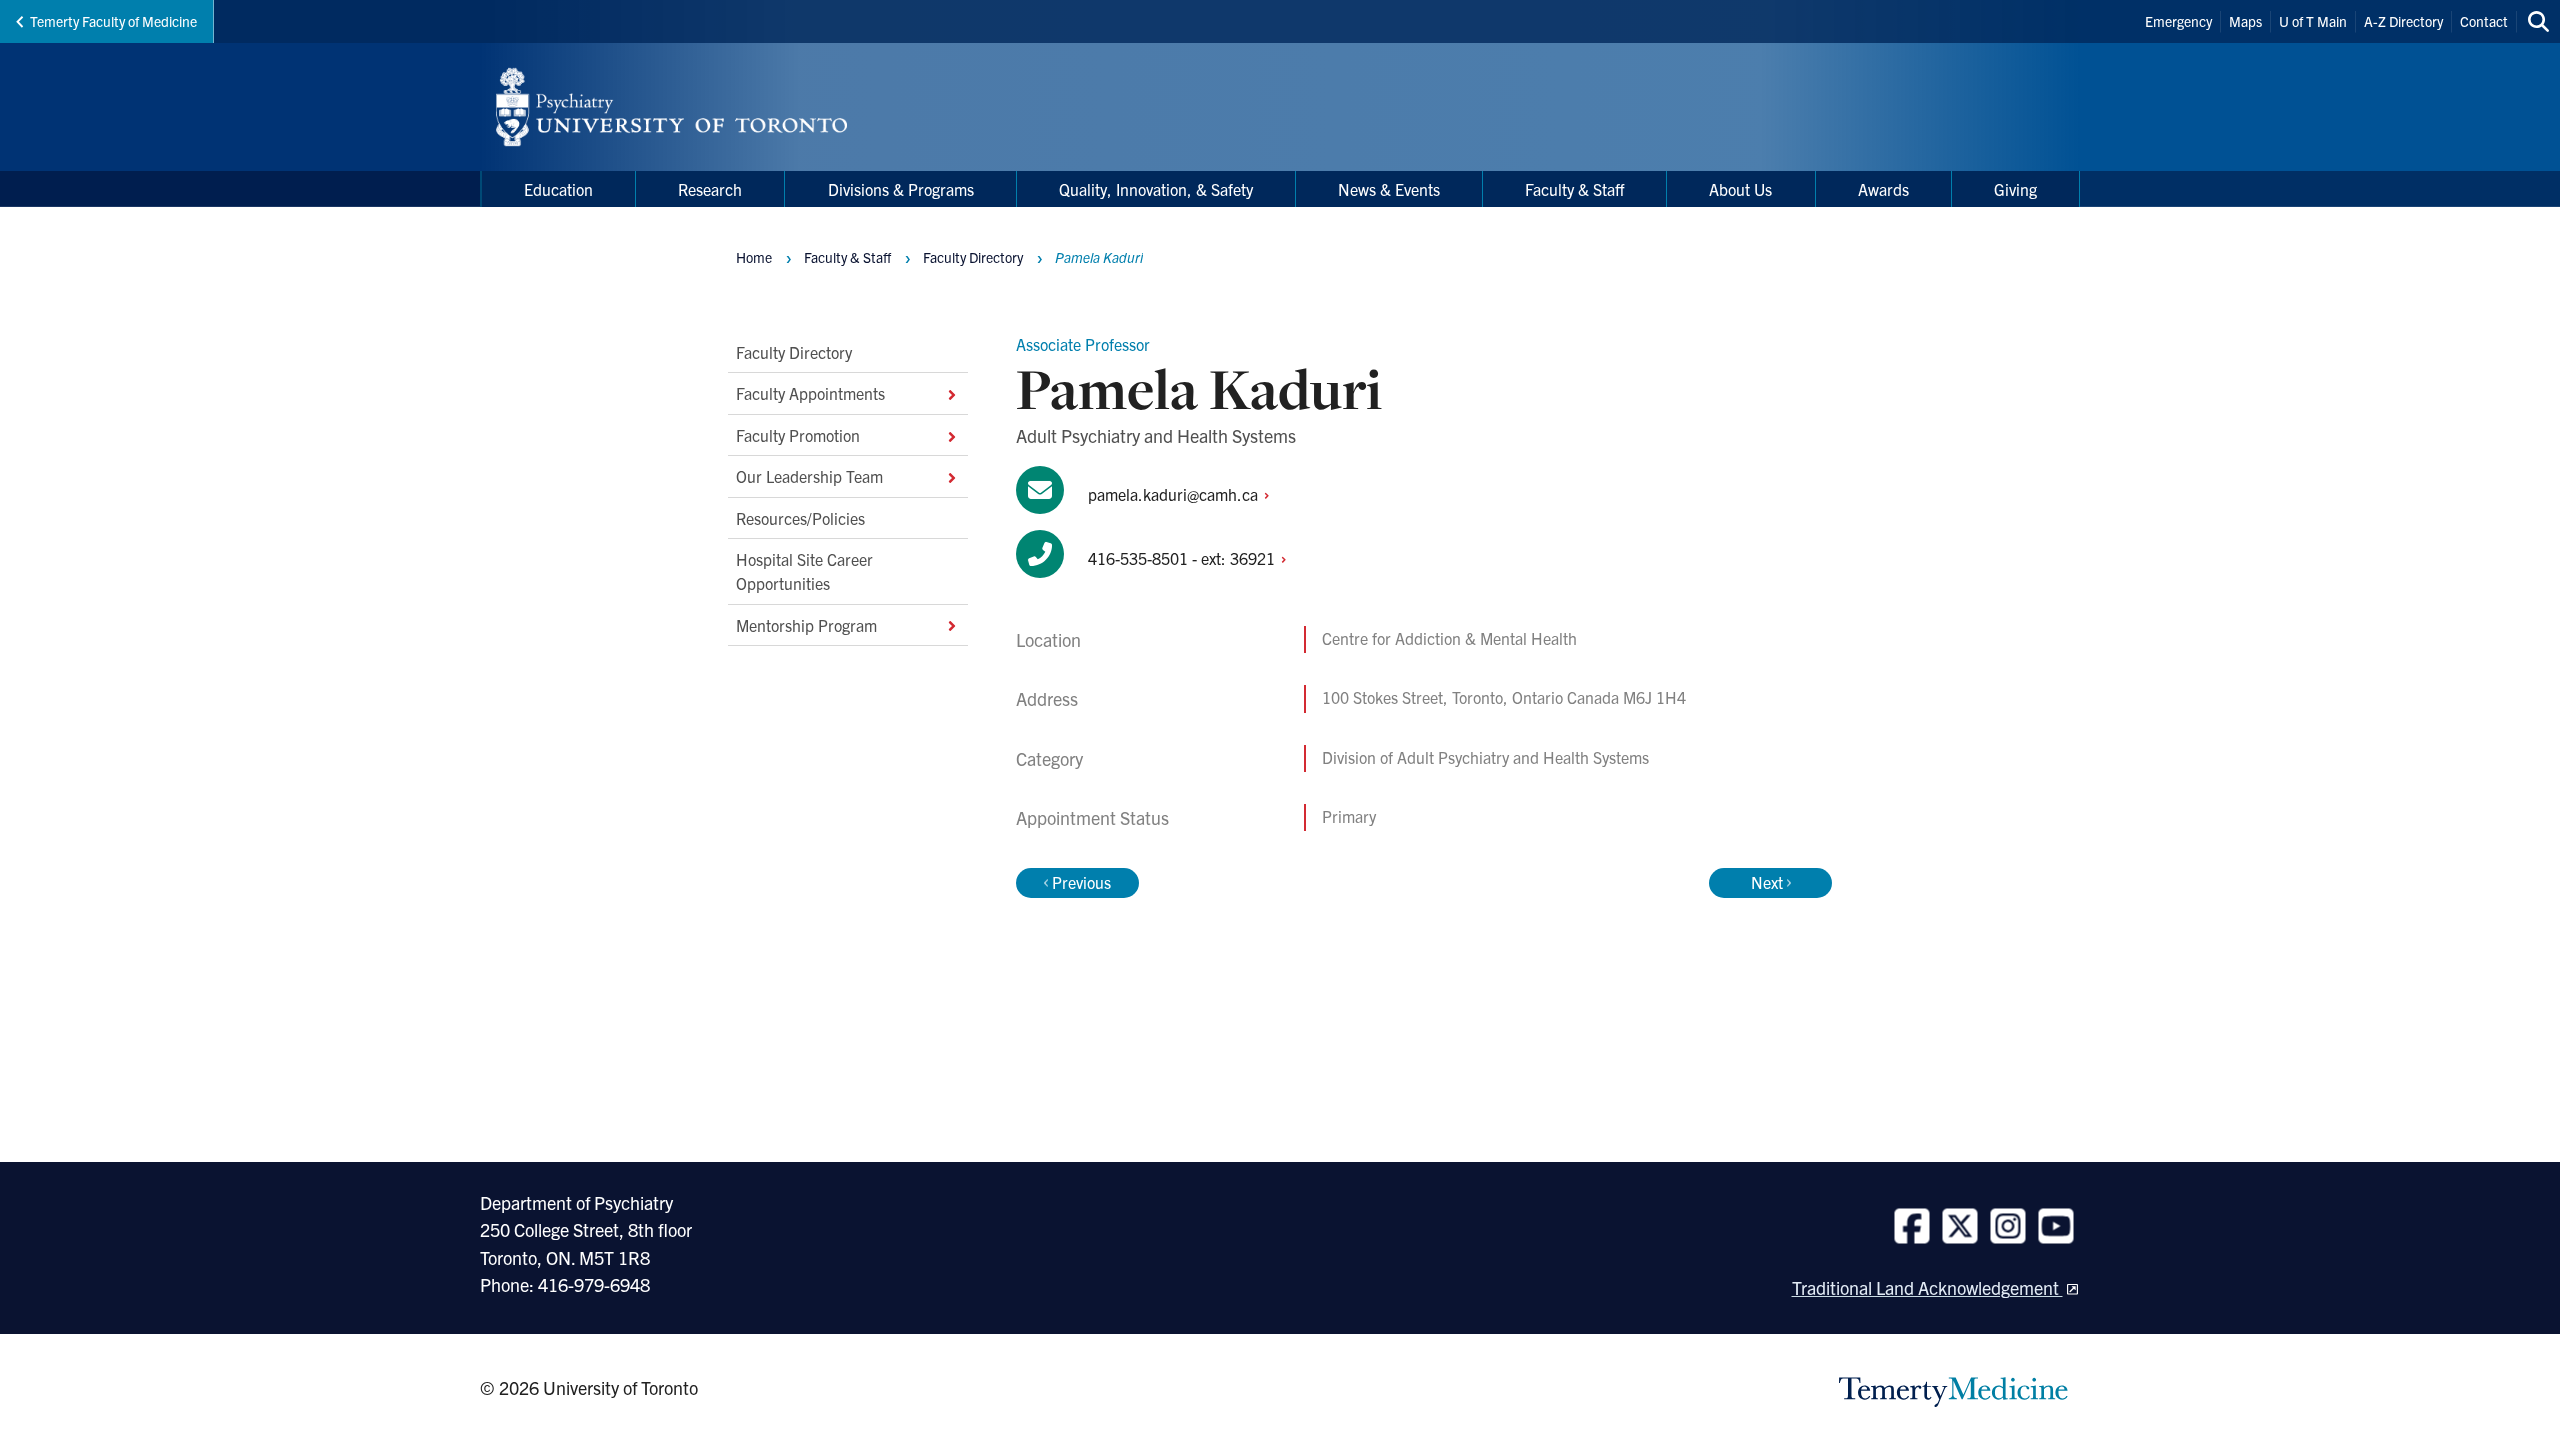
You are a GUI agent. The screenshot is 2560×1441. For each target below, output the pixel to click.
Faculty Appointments (810, 393)
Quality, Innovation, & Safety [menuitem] (1156, 189)
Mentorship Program (806, 625)
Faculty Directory (794, 352)
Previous (1081, 882)
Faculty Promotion (798, 435)
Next (1767, 882)
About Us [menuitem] (1740, 189)
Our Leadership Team (809, 476)
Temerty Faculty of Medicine (113, 21)
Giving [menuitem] (2015, 189)
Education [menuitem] (558, 189)
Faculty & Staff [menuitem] (1574, 189)
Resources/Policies (800, 517)
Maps (2245, 21)
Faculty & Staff (847, 257)
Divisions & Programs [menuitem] (901, 189)
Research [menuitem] (710, 189)
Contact (2484, 21)
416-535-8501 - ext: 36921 (1183, 558)
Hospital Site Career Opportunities (804, 571)
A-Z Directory (2403, 21)
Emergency (2178, 21)
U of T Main (2313, 21)
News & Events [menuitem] (1389, 189)
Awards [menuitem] (1883, 189)
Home (754, 257)
